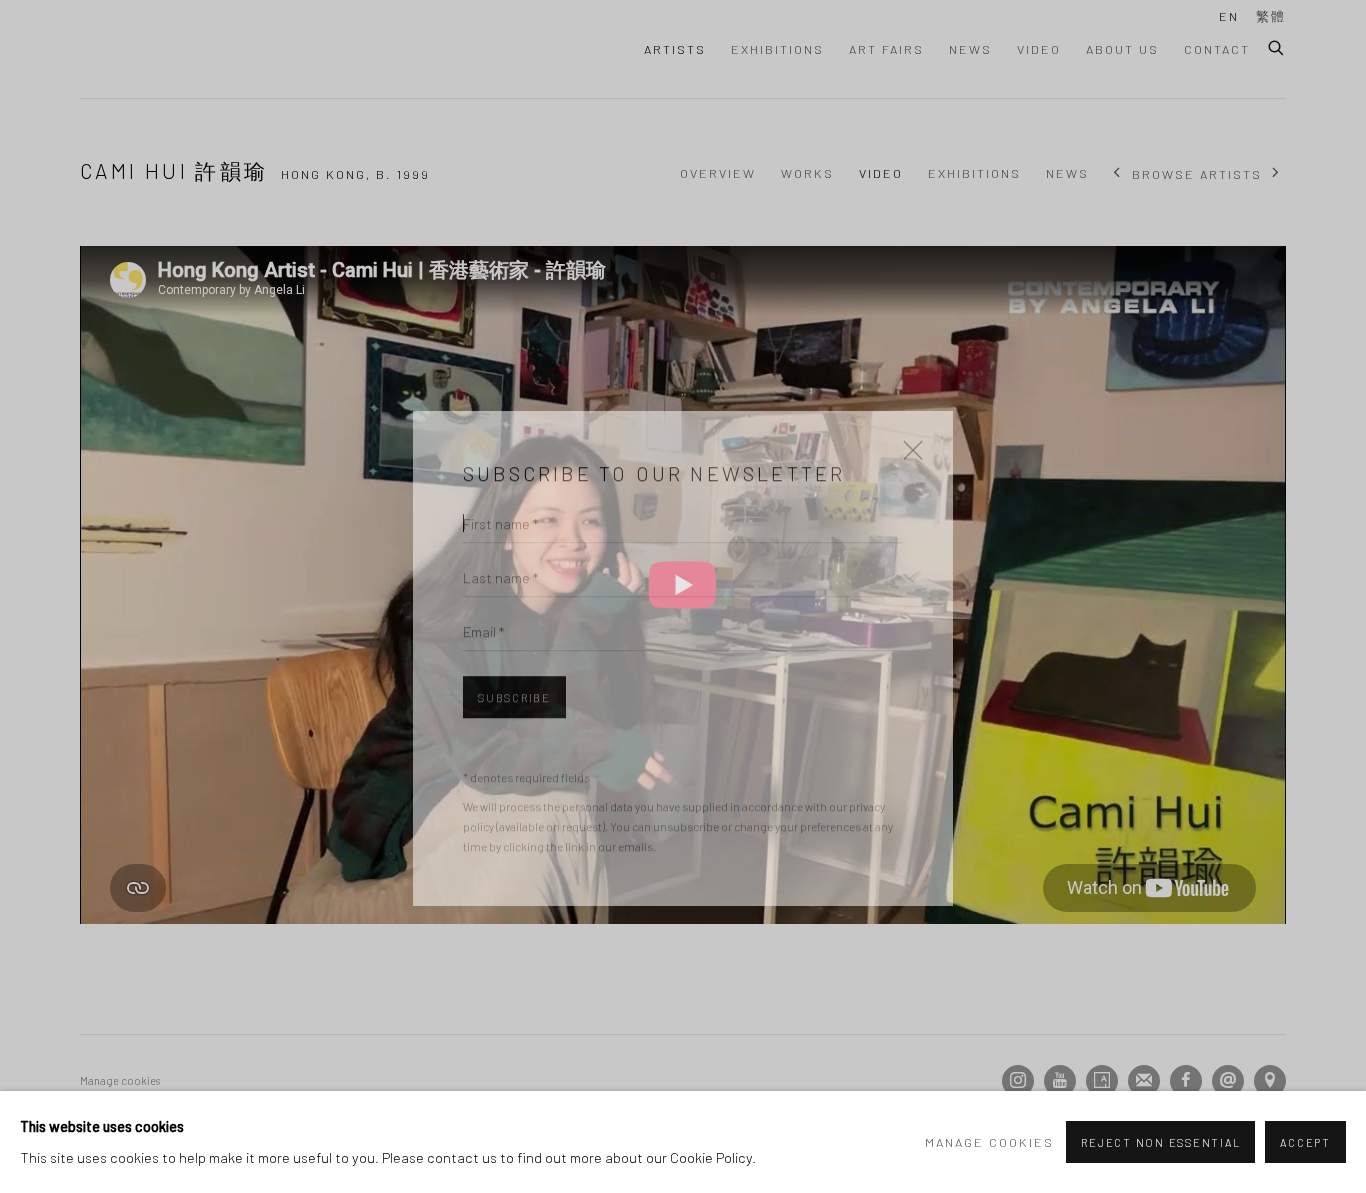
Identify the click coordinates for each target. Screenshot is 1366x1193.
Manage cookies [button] (989, 1142)
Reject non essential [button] (1160, 1142)
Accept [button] (1305, 1142)
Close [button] (908, 397)
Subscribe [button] (514, 638)
